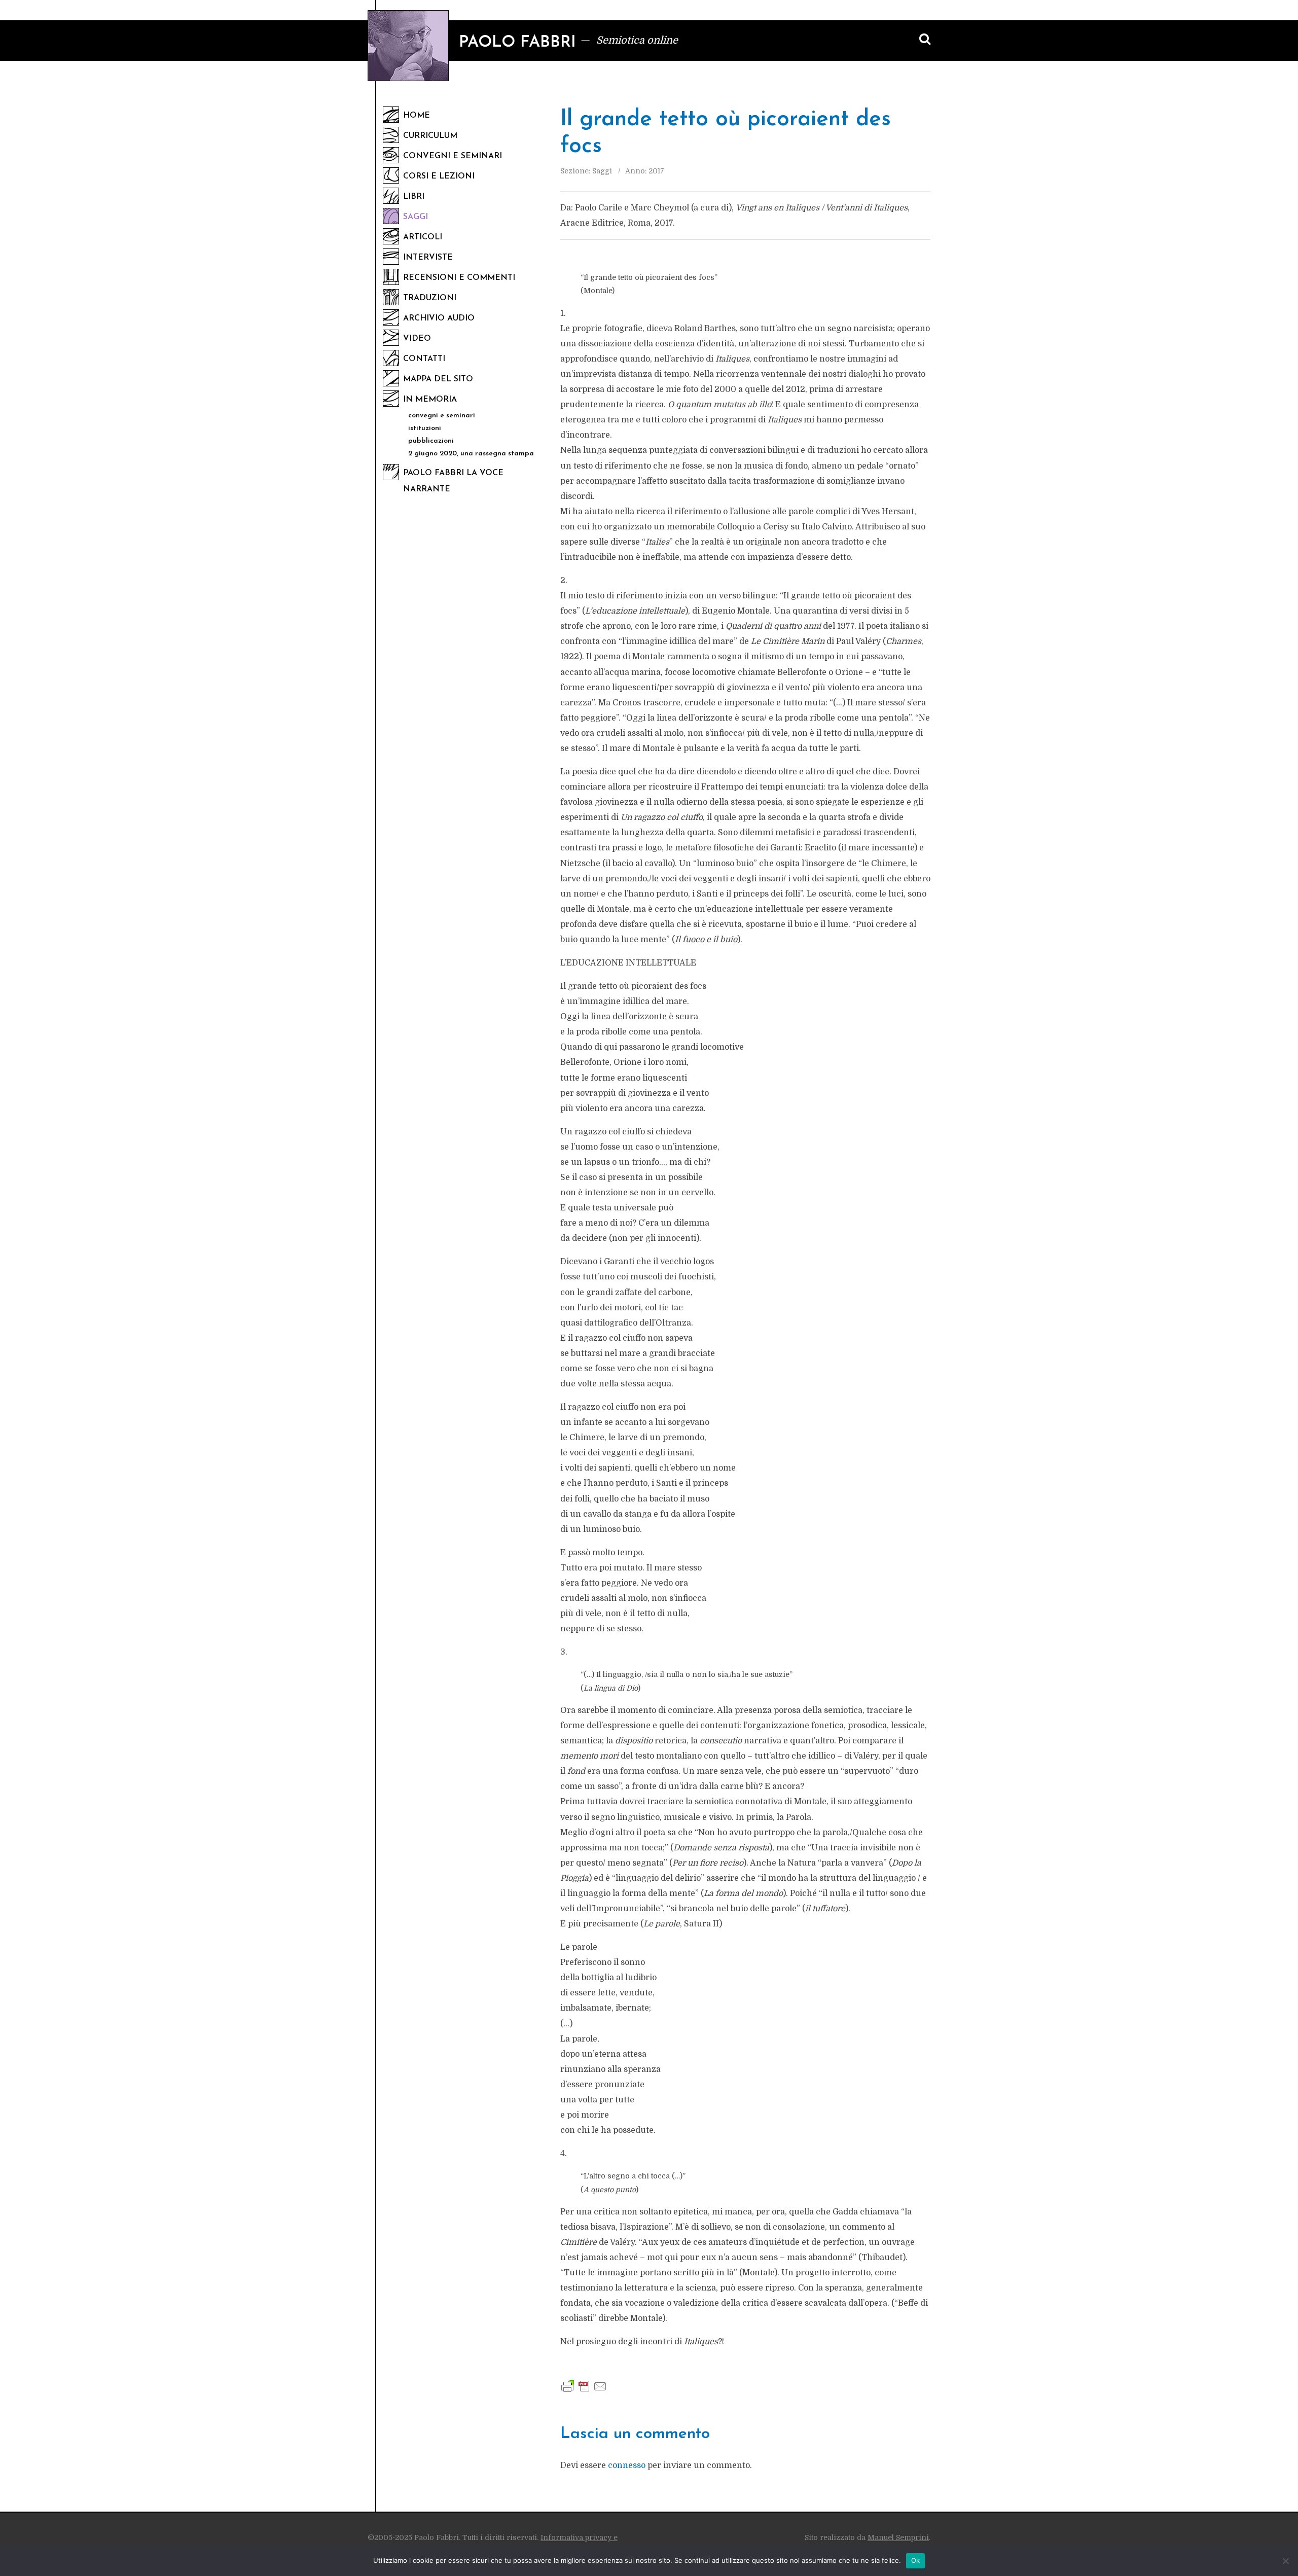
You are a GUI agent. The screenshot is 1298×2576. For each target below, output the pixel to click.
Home (417, 116)
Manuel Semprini (898, 2537)
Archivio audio (439, 318)
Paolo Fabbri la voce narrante (453, 481)
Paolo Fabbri (517, 43)
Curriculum (430, 136)
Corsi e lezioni (439, 176)
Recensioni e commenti (459, 278)
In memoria (430, 400)
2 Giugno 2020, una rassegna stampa (471, 454)
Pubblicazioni (431, 441)
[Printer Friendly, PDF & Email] (584, 2386)
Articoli (423, 237)
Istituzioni (425, 428)
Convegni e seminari (453, 156)
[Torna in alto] (1273, 2507)
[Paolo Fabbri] (408, 46)
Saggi (416, 217)
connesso (627, 2465)
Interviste (428, 258)
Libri (414, 197)
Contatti (424, 359)
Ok (916, 2560)
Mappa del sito (438, 379)
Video (417, 339)
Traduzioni (430, 298)
